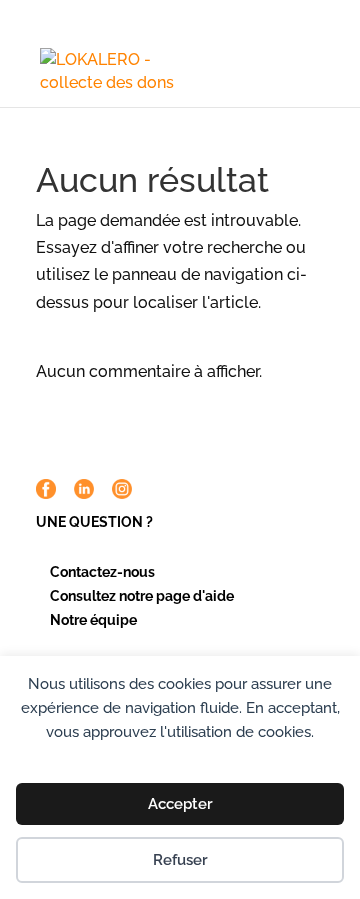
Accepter (180, 804)
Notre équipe (93, 620)
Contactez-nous (102, 572)
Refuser (180, 860)
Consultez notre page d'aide (142, 596)
